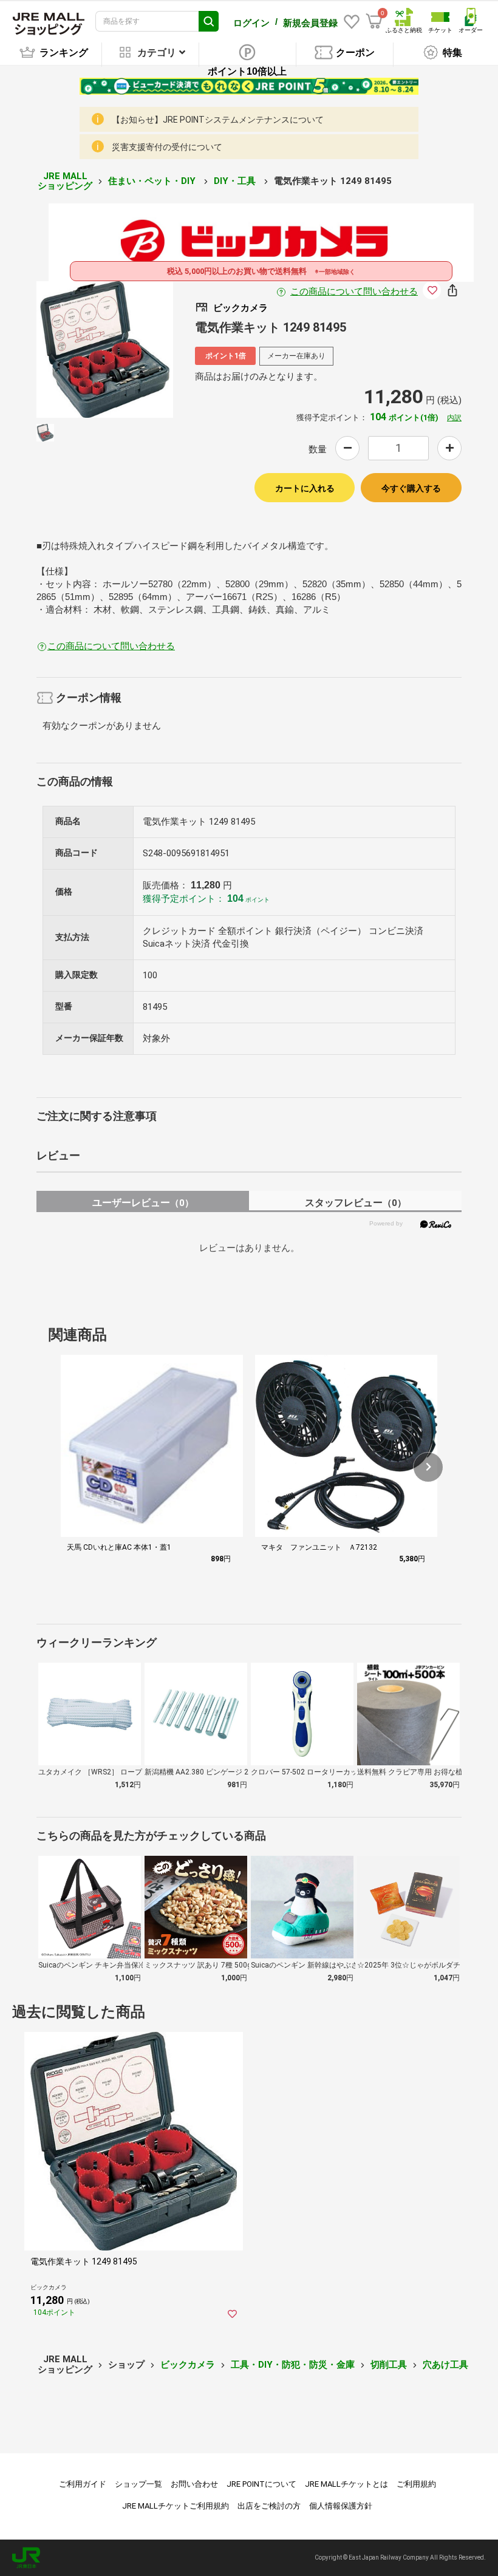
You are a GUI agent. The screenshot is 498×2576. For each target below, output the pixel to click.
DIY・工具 (236, 181)
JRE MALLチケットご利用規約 (176, 2506)
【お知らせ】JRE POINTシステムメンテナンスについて (218, 120)
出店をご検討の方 (269, 2506)
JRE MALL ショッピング (65, 181)
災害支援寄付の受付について (167, 147)
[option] (105, 349)
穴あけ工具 (445, 2365)
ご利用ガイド (83, 2484)
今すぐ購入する (411, 488)
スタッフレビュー (356, 1203)
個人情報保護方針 (341, 2506)
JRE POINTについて (261, 2484)
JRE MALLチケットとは (346, 2484)
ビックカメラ (188, 2365)
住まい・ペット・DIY (153, 181)
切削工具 (389, 2365)
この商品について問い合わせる (354, 291)
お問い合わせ (194, 2484)
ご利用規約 (416, 2484)
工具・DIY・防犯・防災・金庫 (293, 2365)
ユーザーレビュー (143, 1203)
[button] (428, 1467)
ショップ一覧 (138, 2484)
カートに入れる (305, 488)
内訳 (454, 418)
